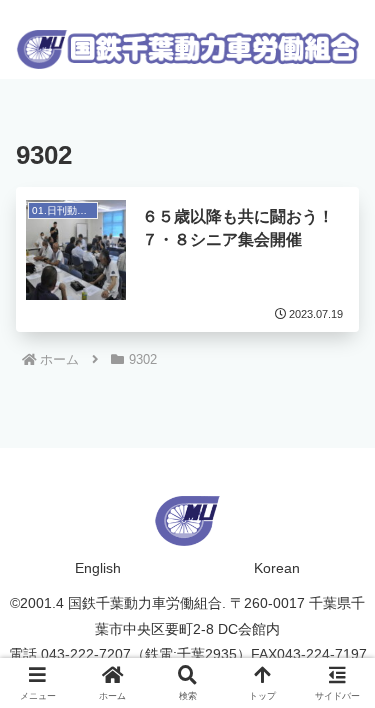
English (98, 568)
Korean (277, 568)
